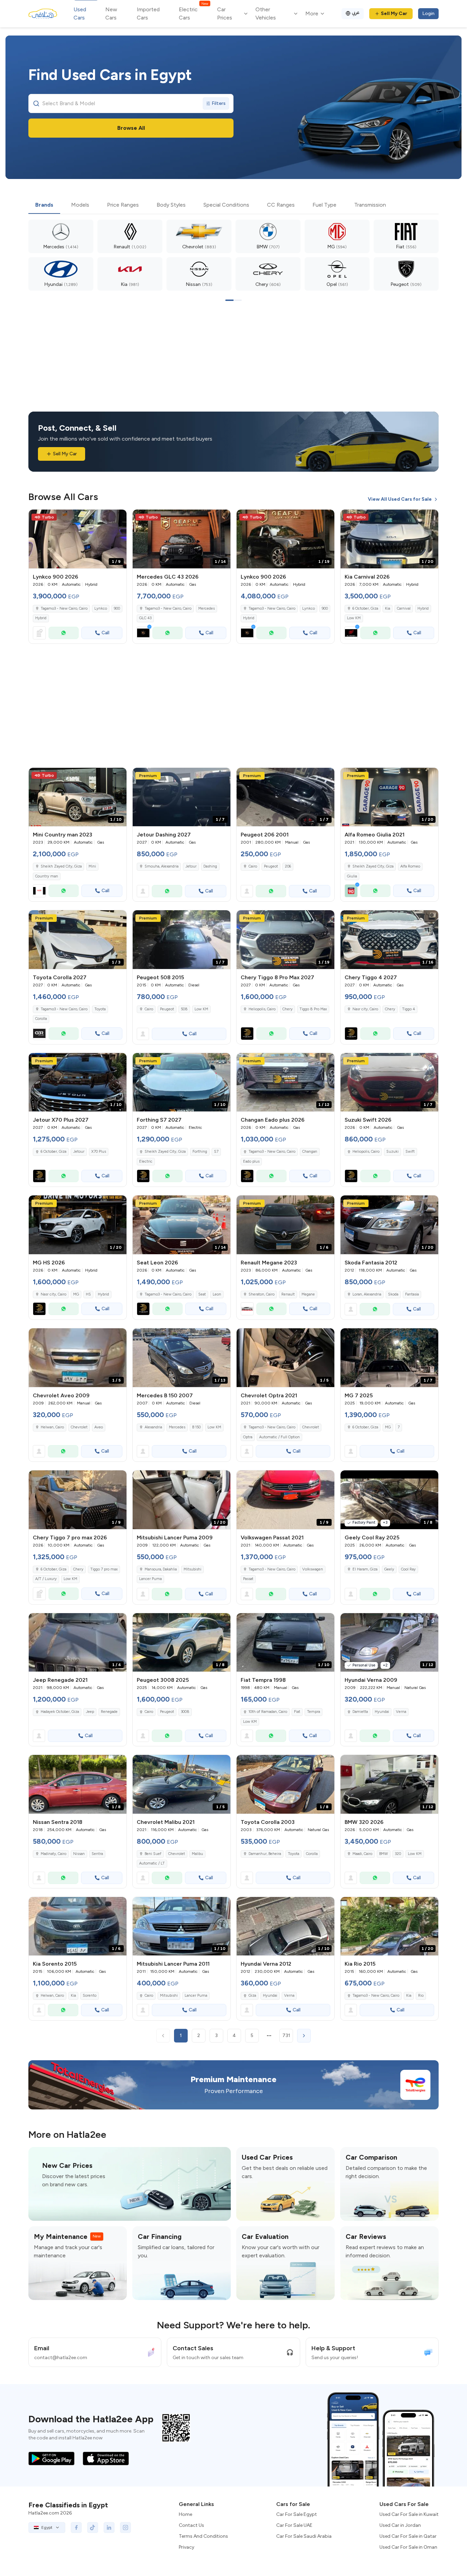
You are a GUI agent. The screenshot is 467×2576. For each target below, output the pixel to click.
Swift (410, 1152)
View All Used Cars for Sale (400, 499)
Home (185, 2514)
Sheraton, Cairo (262, 1294)
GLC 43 (145, 618)
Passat (248, 1579)
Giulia (352, 876)
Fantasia (412, 1294)
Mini (92, 866)
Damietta (360, 1712)
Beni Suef (153, 1854)
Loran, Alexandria (367, 1294)
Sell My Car (394, 13)
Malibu (197, 1854)
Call (105, 633)
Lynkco (101, 608)
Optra (248, 1437)
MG (76, 1294)
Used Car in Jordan (400, 2525)
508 (184, 1009)
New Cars (111, 13)
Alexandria (153, 1427)
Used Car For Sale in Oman (408, 2547)
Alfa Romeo (410, 866)
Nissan (79, 1854)
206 (288, 866)
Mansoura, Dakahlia (161, 1569)
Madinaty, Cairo (54, 1854)
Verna (401, 1712)
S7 (216, 1152)
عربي (356, 12)
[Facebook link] (76, 2527)
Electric (146, 1161)
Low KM (354, 618)
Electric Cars (193, 13)
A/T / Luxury (46, 1579)
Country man (47, 876)
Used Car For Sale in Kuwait (409, 2514)
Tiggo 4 (409, 1009)
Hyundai (382, 1712)
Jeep (90, 1712)
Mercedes (206, 608)
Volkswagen (313, 1569)
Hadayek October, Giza (60, 1712)
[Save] (118, 518)
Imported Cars (148, 13)
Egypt (47, 2527)
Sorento (90, 1996)
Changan (310, 1152)
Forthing (200, 1152)
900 (117, 608)
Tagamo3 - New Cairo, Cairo (272, 1427)
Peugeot (271, 866)
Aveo (99, 1427)
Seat (202, 1294)
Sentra (97, 1854)
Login (428, 13)
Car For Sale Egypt (297, 2514)
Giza (252, 1996)
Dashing (210, 866)
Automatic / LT (152, 1863)
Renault (288, 1294)
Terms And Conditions (203, 2536)
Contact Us (191, 2525)
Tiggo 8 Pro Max (313, 1009)
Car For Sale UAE (294, 2525)
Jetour (191, 866)
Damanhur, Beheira (265, 1854)
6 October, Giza (365, 608)
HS (88, 1294)
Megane (308, 1294)
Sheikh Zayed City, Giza (61, 866)
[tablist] (233, 205)
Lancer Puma (150, 1579)
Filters (219, 103)
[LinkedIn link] (109, 2527)
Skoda (393, 1294)
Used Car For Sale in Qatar (408, 2536)
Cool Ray (408, 1569)
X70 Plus (99, 1152)
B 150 (196, 1427)
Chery (288, 1009)
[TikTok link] (93, 2527)
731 (286, 2035)
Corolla (41, 1019)
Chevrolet (79, 1427)
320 (398, 1854)
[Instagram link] (125, 2527)
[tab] (44, 205)
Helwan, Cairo (52, 1427)
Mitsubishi (192, 1569)
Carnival (404, 608)
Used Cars (80, 13)
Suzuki (392, 1152)
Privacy (186, 2547)
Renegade (109, 1712)
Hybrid (41, 618)
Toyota (100, 1009)
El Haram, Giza (365, 1569)
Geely (389, 1569)
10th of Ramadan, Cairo (268, 1712)
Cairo (253, 866)
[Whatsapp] (64, 633)
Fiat (297, 1712)
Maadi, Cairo (362, 1854)
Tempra (313, 1712)
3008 (185, 1712)
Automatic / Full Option (279, 1437)
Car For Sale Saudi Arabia (304, 2536)
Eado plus (251, 1161)
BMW (384, 1854)
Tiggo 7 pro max (104, 1569)
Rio (421, 1996)
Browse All (131, 128)
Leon (217, 1294)
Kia (388, 608)
